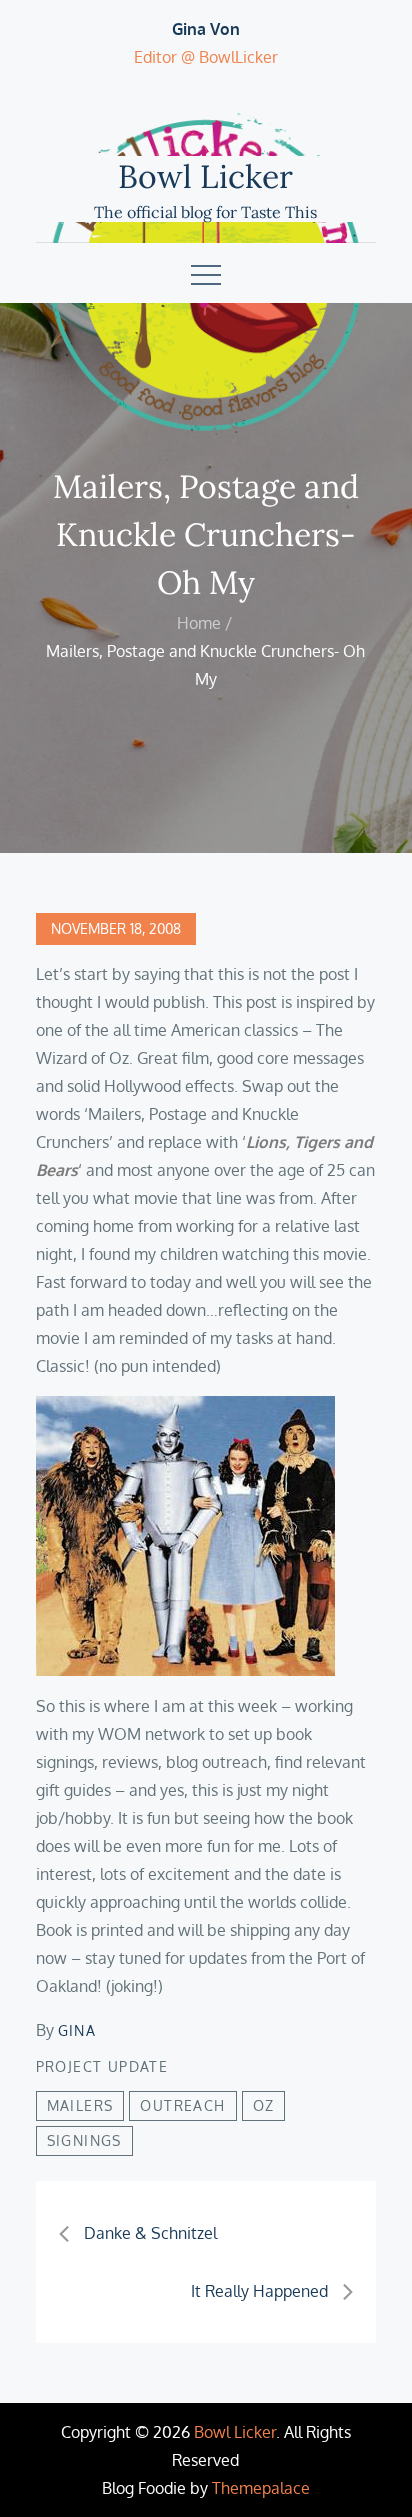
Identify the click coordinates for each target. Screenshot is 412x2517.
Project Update (102, 2066)
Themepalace (261, 2488)
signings (84, 2140)
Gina (77, 2030)
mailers (80, 2105)
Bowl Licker (205, 176)
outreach (182, 2105)
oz (264, 2105)
